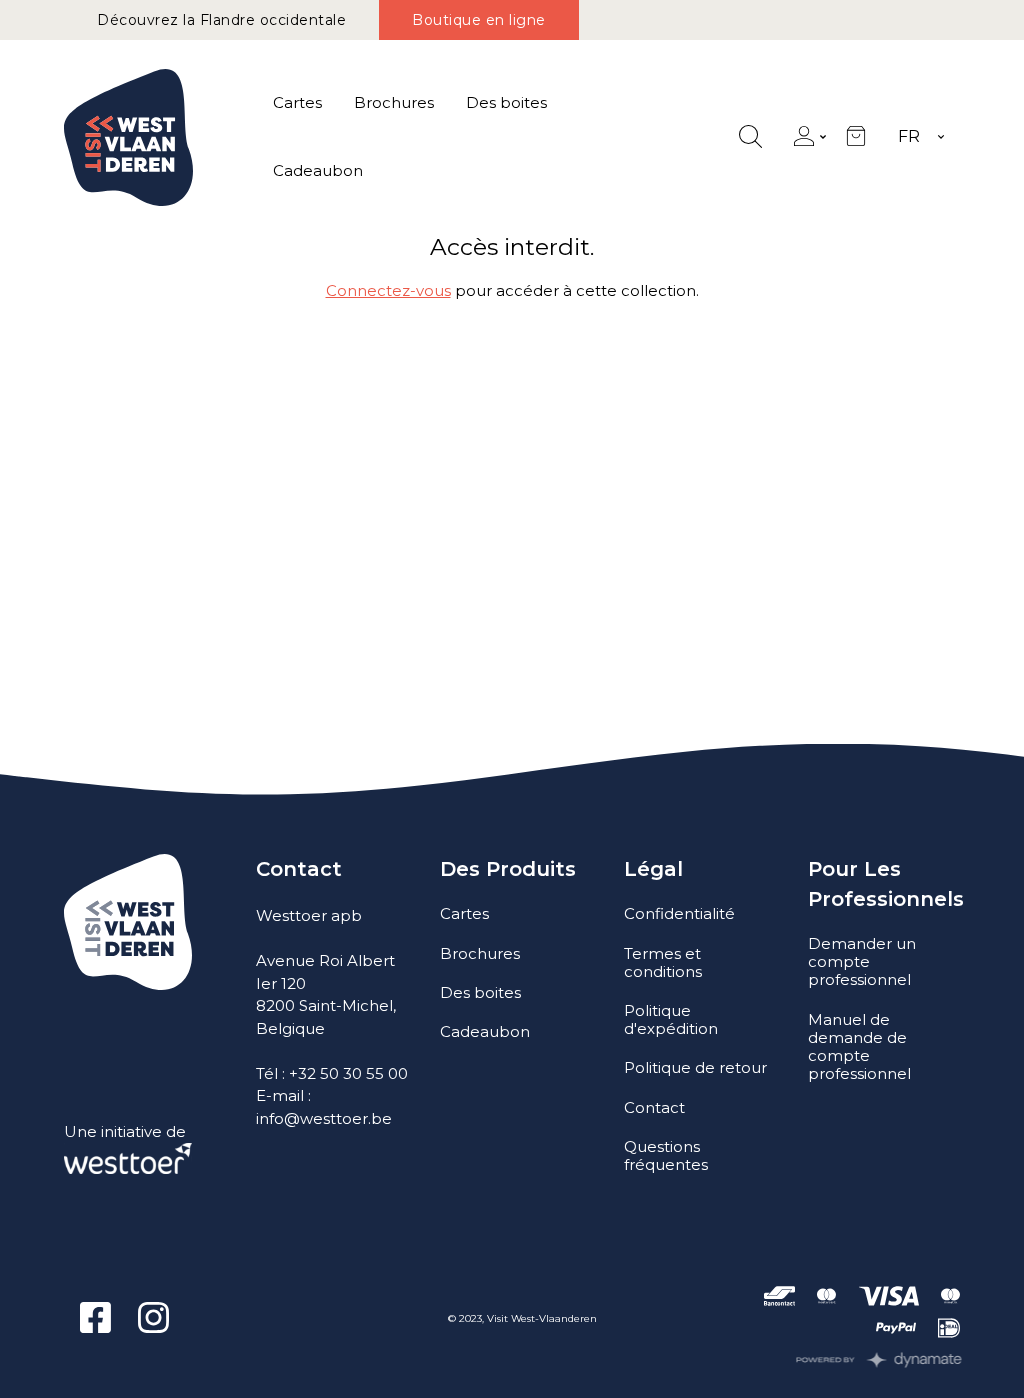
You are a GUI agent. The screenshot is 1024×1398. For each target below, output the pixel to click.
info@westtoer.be (324, 1118)
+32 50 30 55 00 (348, 1073)
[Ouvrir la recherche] (750, 137)
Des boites (506, 102)
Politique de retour (695, 1067)
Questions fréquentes (666, 1155)
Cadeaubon (318, 170)
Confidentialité (679, 913)
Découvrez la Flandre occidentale (221, 20)
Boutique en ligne (479, 20)
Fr (909, 136)
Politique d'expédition (671, 1019)
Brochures (394, 102)
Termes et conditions (663, 962)
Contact (654, 1107)
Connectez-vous (388, 290)
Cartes (297, 102)
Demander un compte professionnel (862, 961)
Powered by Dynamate (879, 1360)
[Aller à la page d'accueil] (128, 137)
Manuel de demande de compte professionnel (859, 1046)
